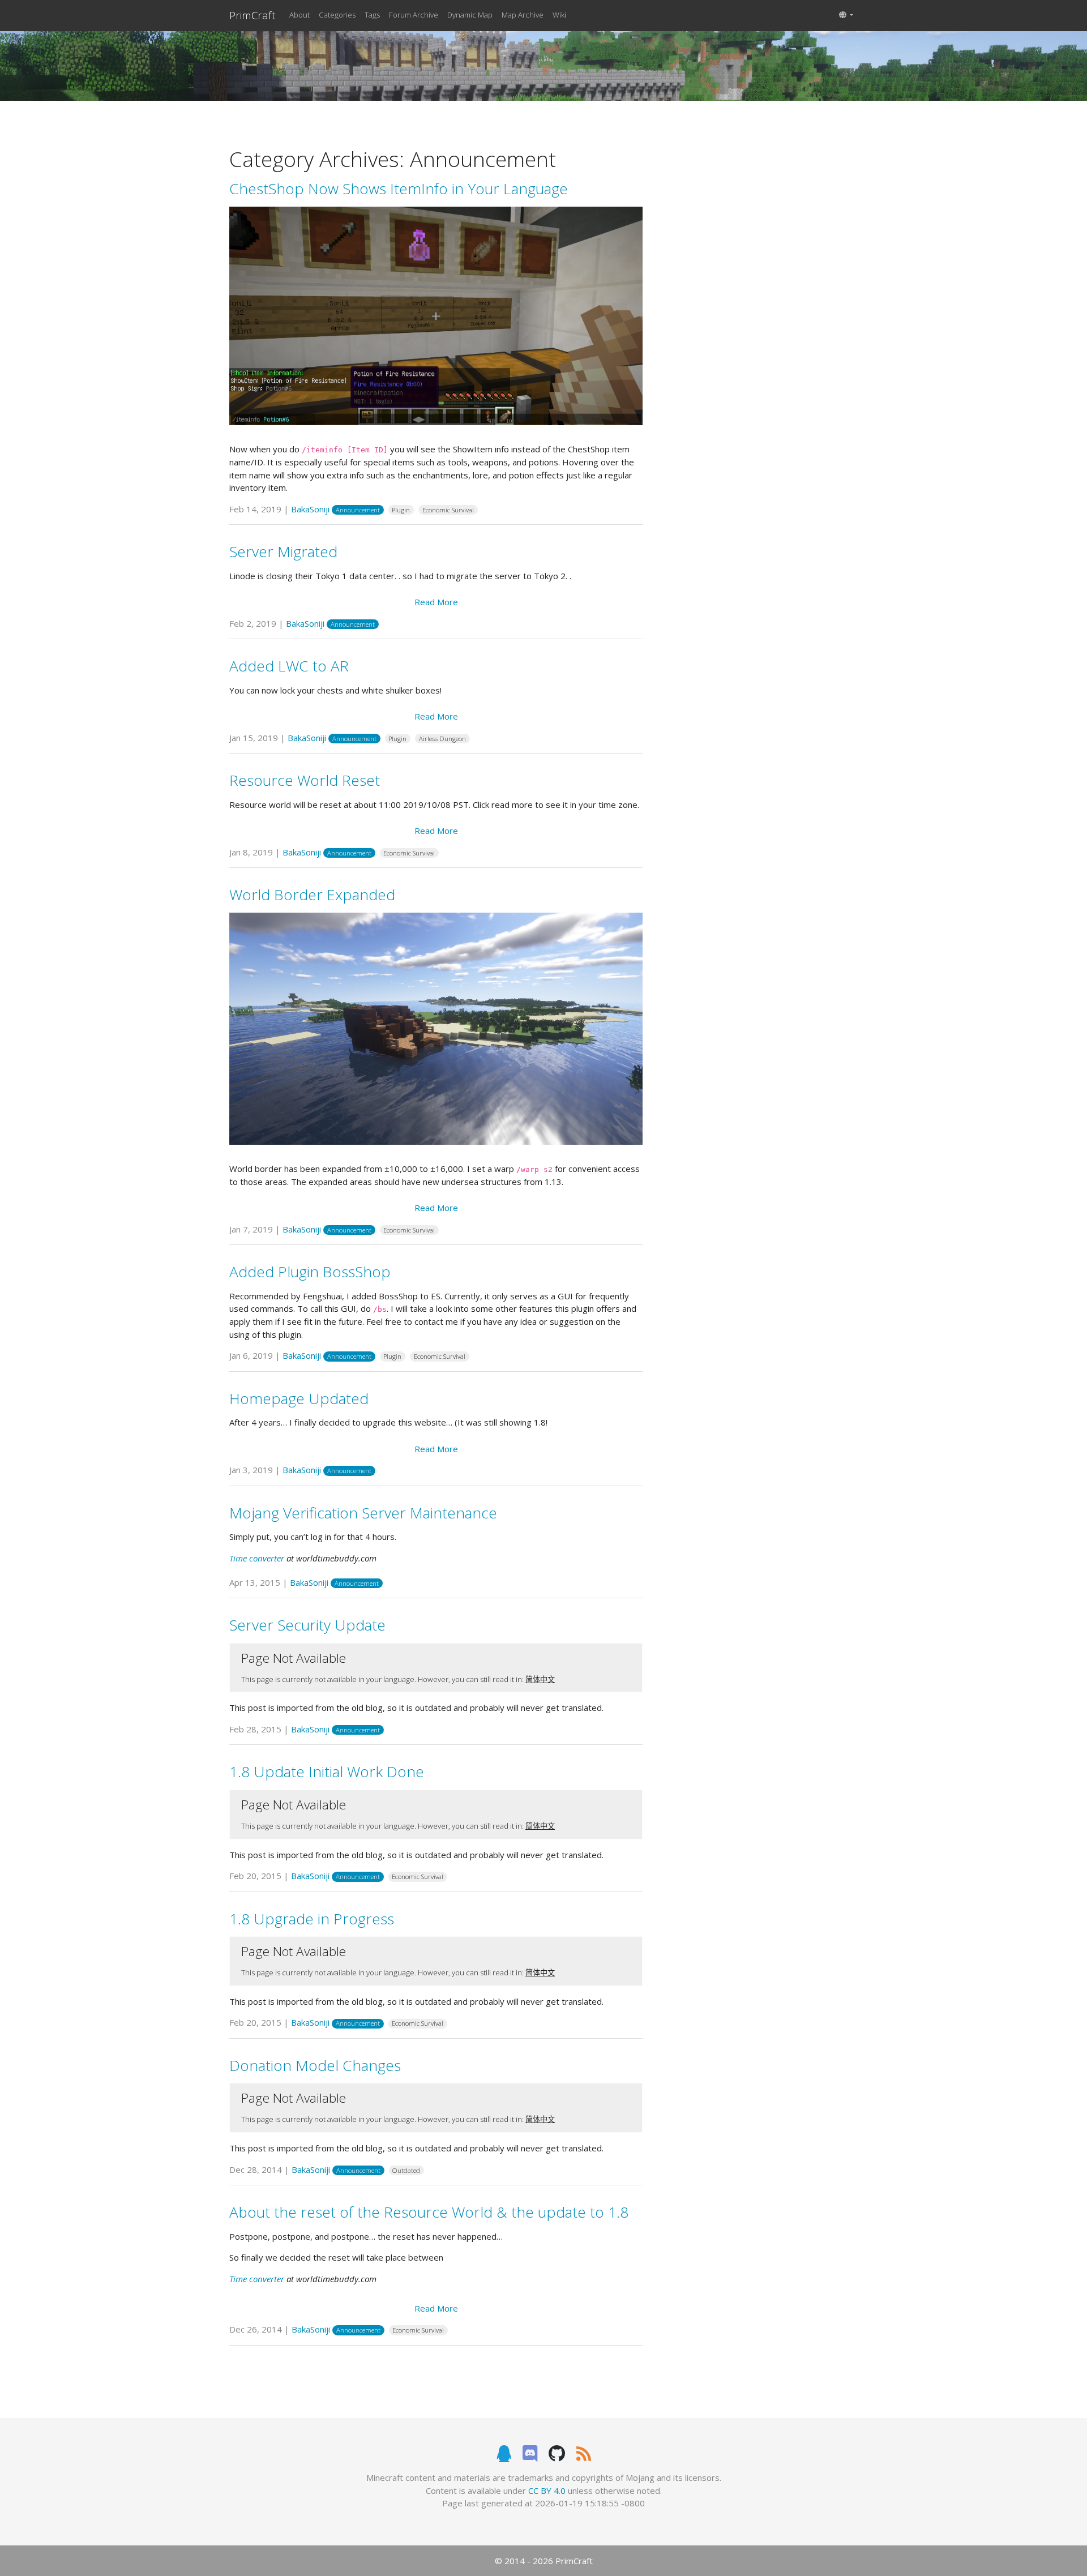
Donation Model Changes (315, 2065)
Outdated (406, 2170)
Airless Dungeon (442, 739)
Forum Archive (414, 15)
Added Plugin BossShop (310, 1272)
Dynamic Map (470, 15)
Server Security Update (307, 1625)
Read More (436, 602)
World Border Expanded (312, 895)
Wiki (559, 15)
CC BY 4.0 (547, 2491)
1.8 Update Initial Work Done (327, 1771)
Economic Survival (448, 510)
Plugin (401, 510)
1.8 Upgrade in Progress (312, 1919)
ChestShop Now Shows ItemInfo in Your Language (399, 189)
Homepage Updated (299, 1398)
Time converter (257, 1558)
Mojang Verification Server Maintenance (363, 1513)
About (299, 15)
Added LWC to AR (289, 666)
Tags (372, 15)
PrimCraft (253, 15)
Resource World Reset (305, 780)
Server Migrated (283, 551)
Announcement (358, 510)
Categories (337, 15)
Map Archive (523, 15)
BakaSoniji (310, 509)
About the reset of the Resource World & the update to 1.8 (429, 2212)
